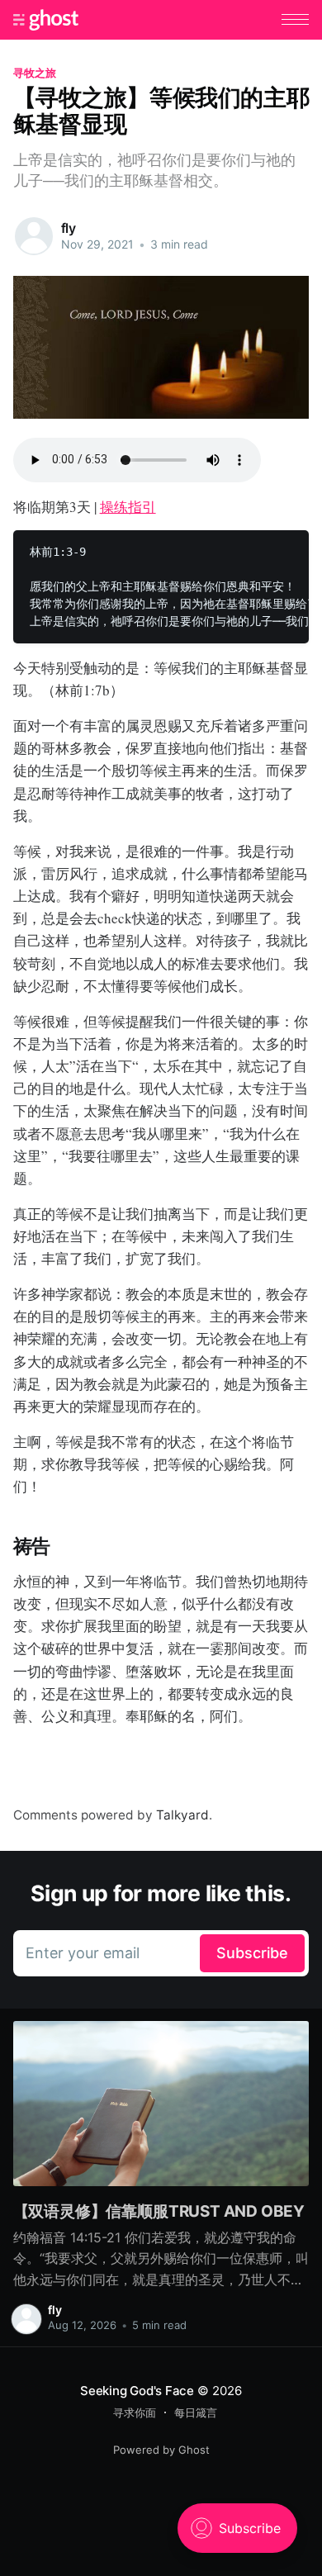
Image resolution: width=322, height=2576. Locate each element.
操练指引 (128, 507)
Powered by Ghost (161, 2450)
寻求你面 (135, 2412)
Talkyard (182, 1815)
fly (69, 228)
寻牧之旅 (35, 73)
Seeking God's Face (137, 2391)
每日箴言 (196, 2412)
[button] (295, 19)
